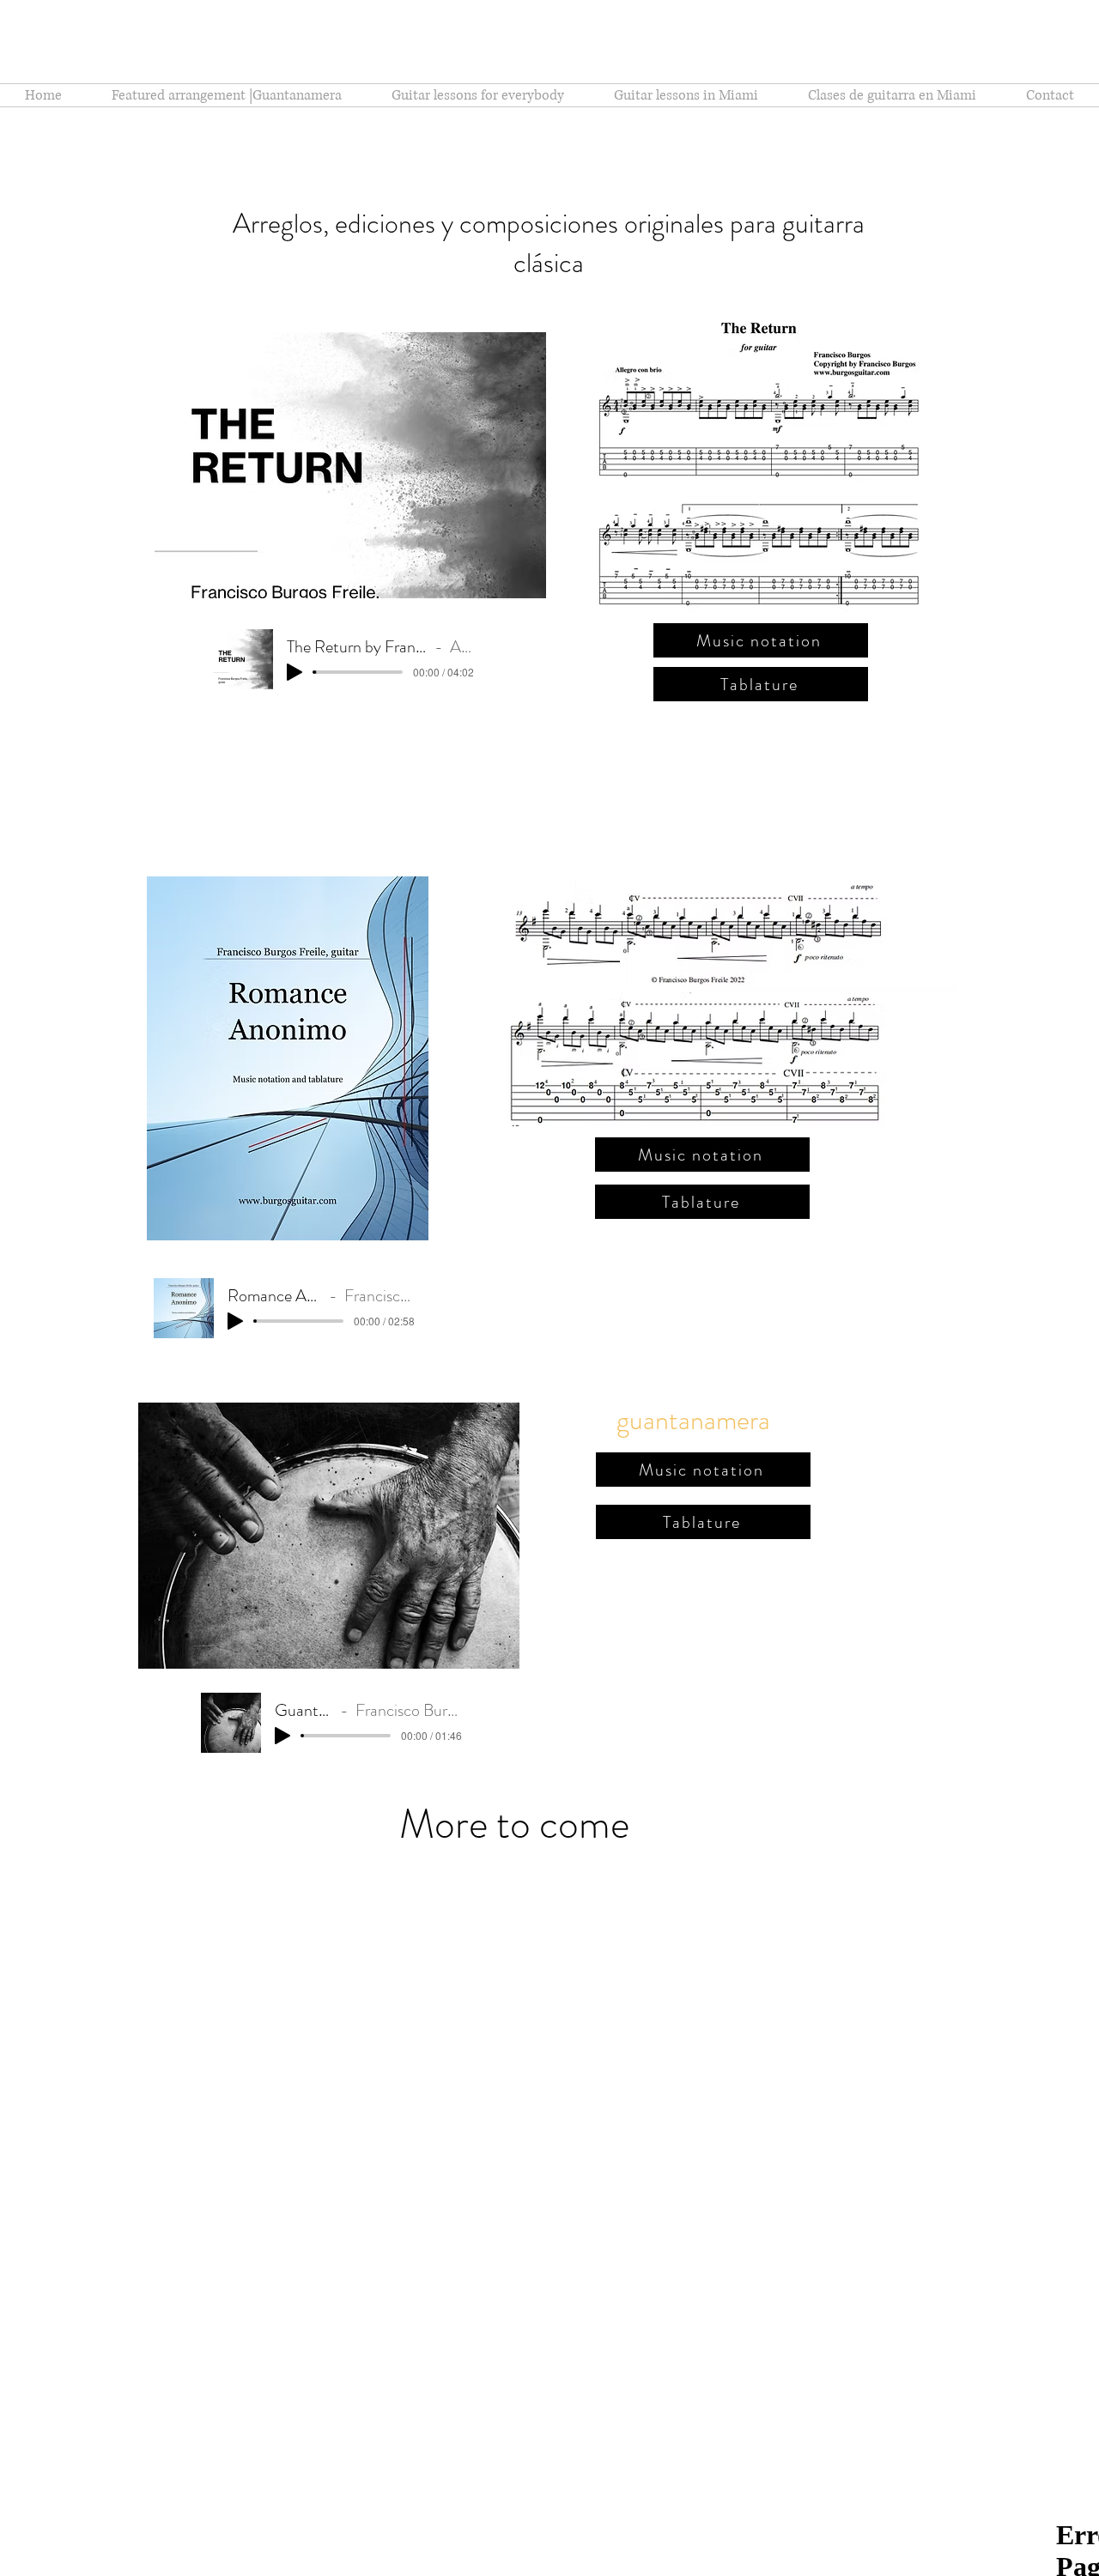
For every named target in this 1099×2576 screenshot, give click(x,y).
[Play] (294, 672)
